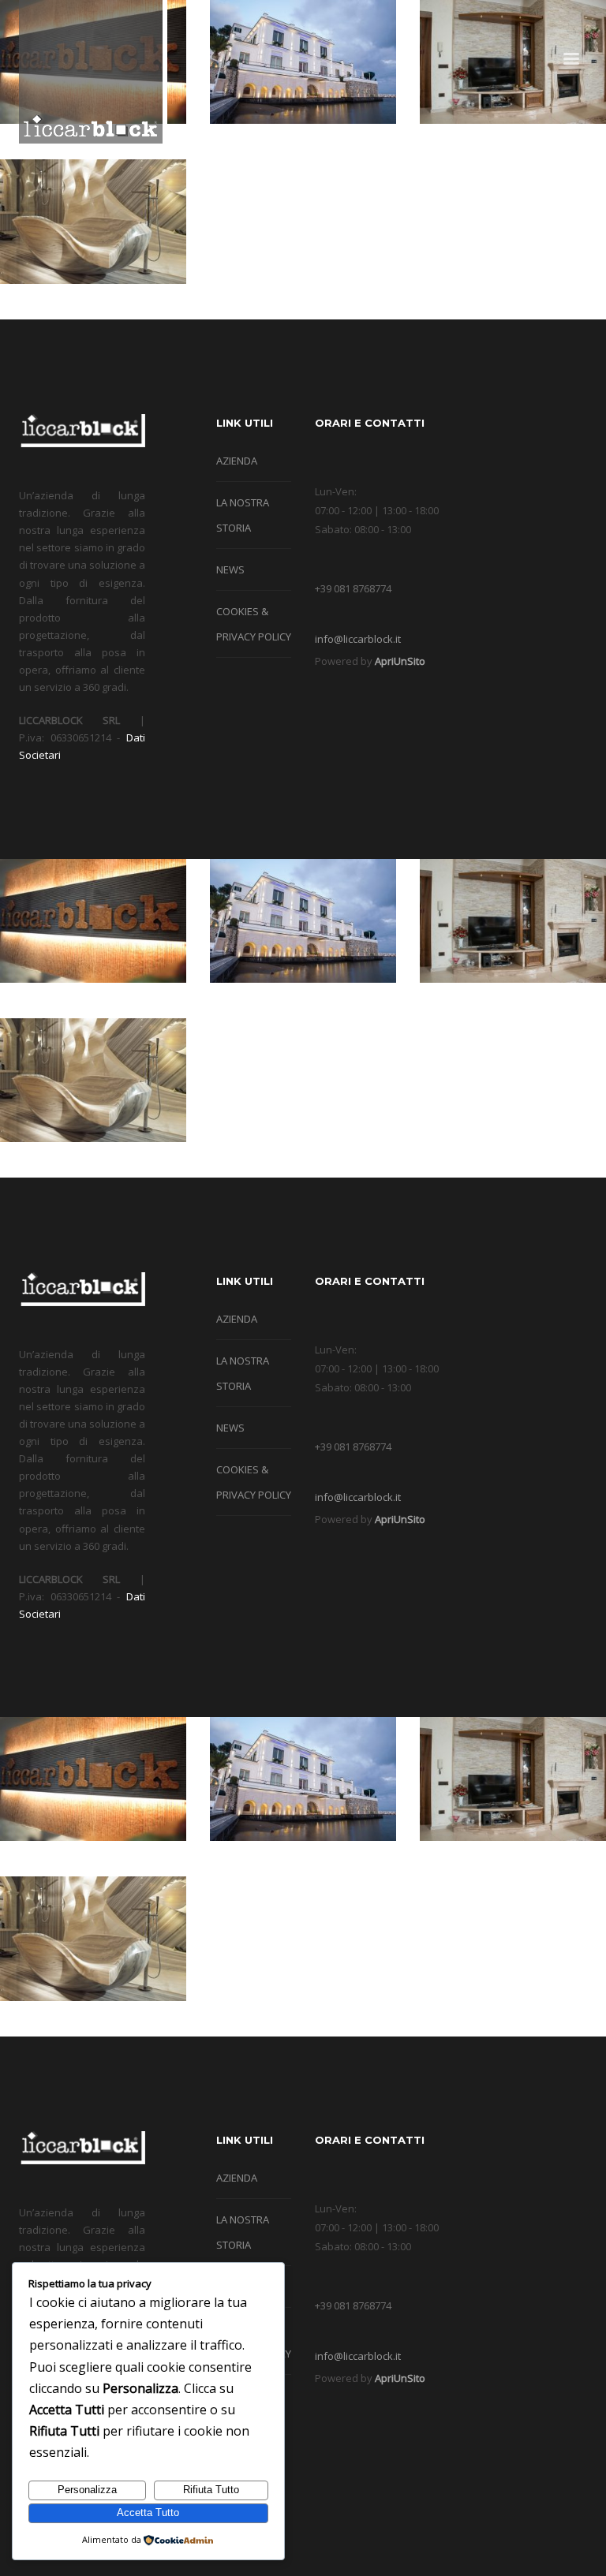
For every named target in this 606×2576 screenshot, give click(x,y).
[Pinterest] (575, 21)
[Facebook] (504, 21)
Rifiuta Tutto (211, 2490)
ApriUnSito (400, 661)
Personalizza (87, 2490)
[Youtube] (552, 21)
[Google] (528, 21)
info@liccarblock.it (358, 639)
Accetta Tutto (148, 2513)
